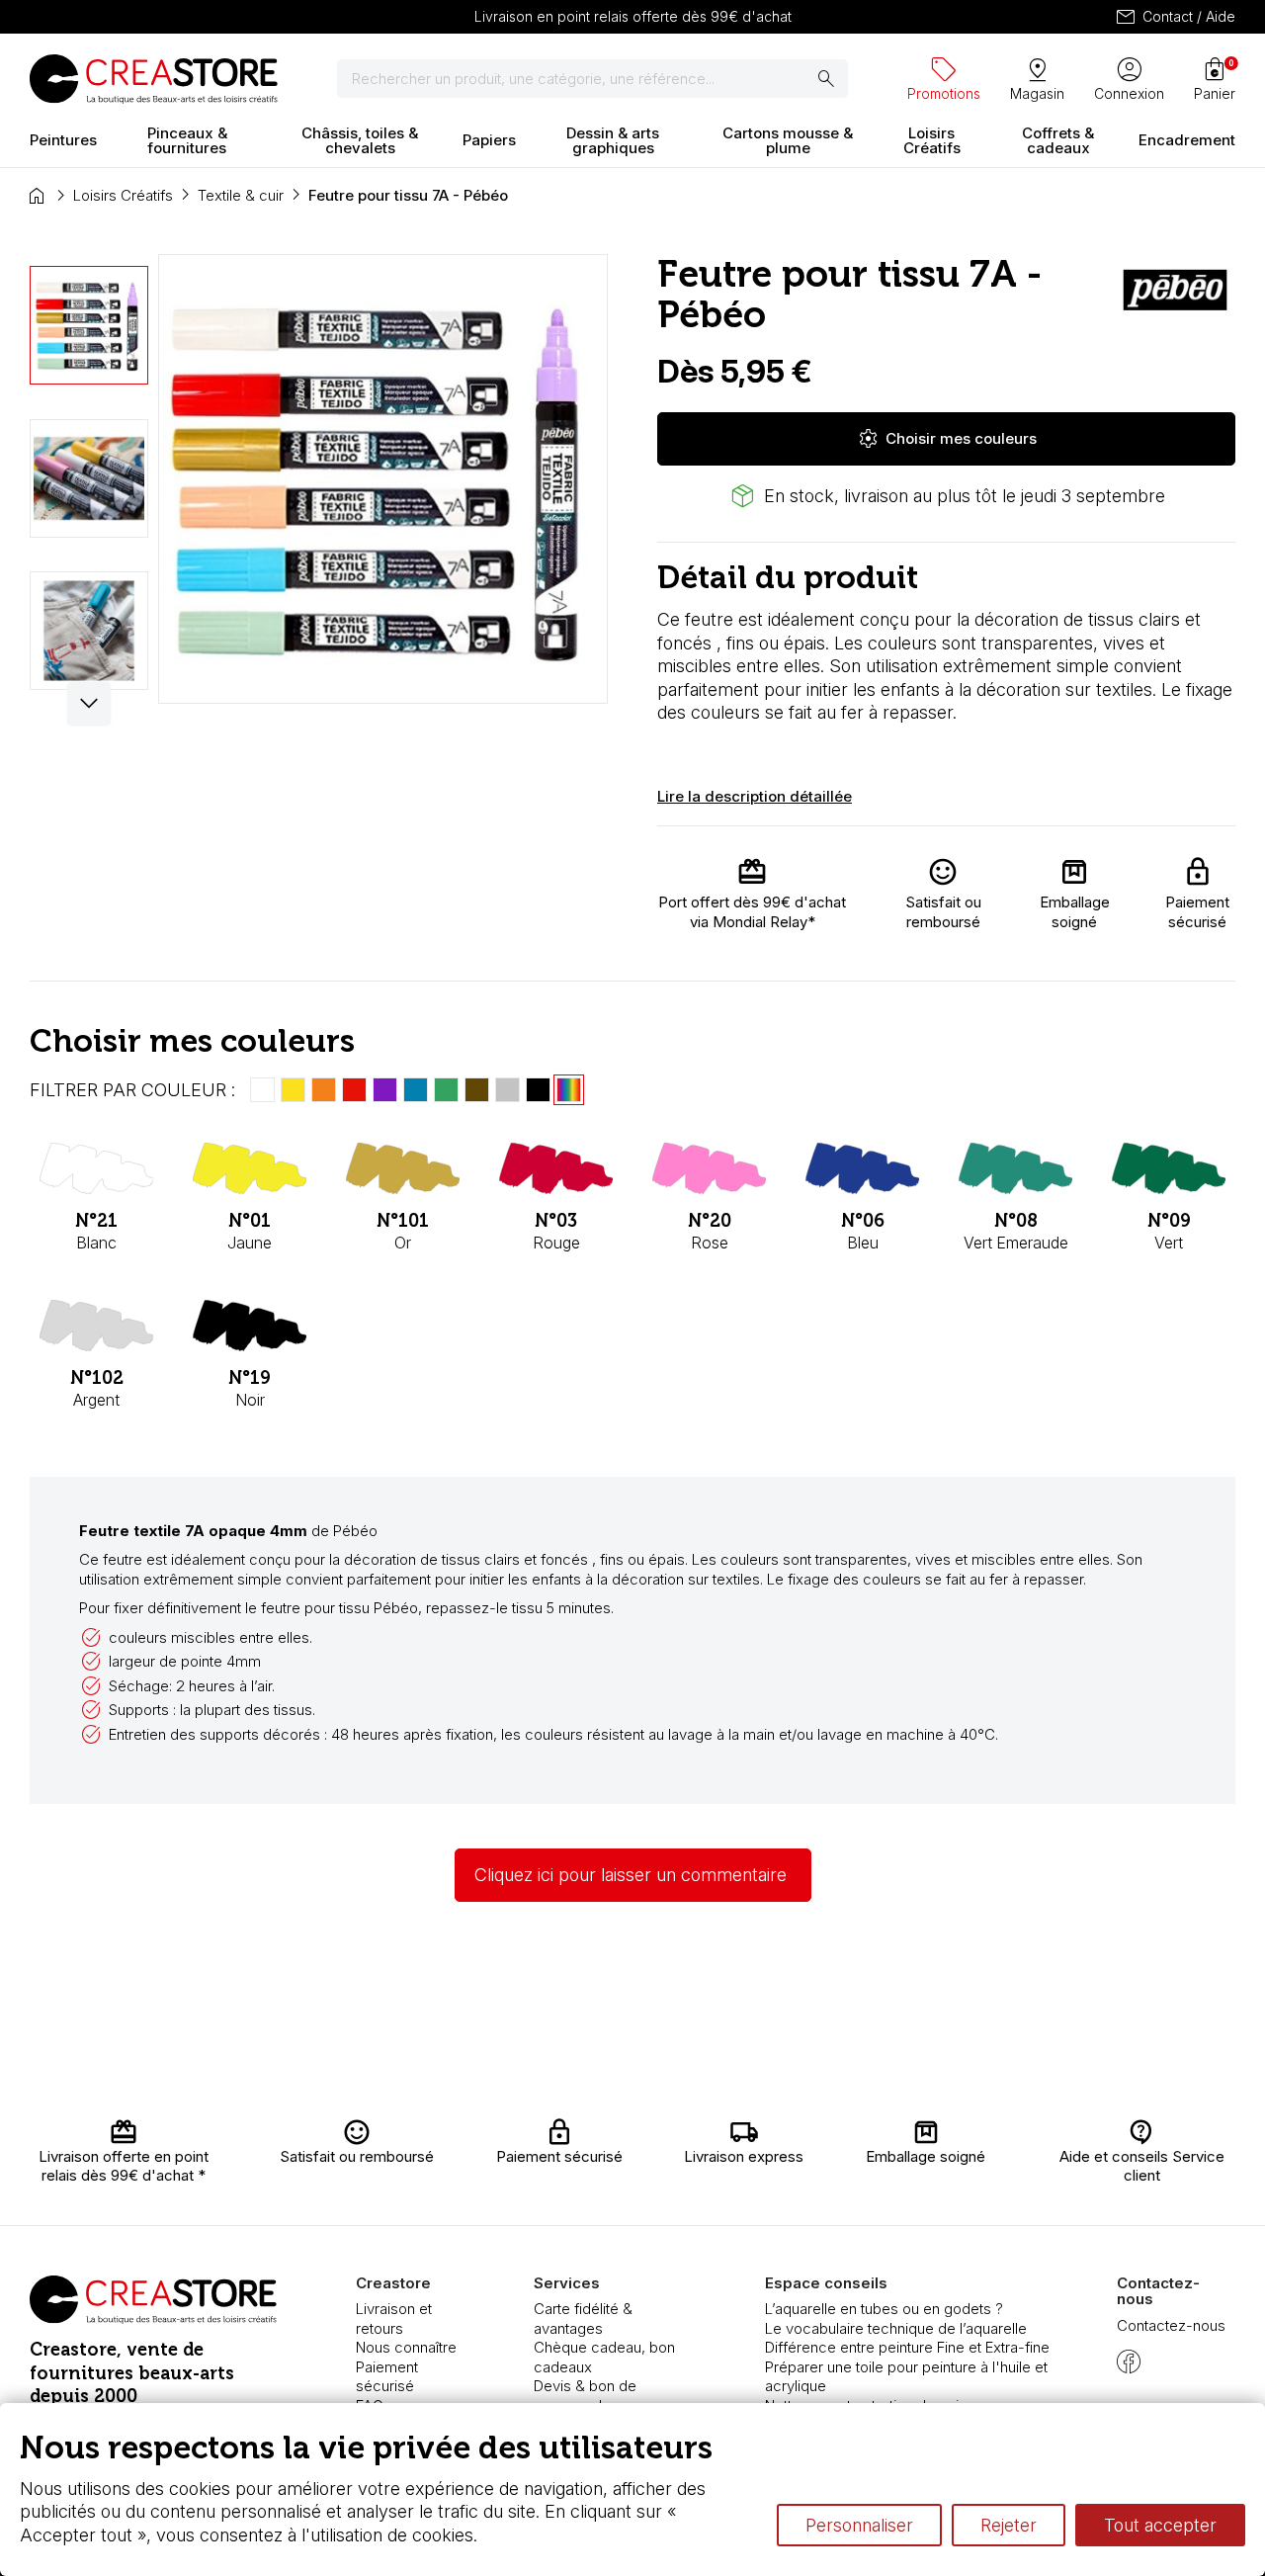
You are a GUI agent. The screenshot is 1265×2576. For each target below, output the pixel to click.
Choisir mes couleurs (947, 439)
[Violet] (385, 1090)
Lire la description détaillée (755, 796)
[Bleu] (416, 1090)
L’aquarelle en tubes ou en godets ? (884, 2309)
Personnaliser (859, 2525)
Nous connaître (406, 2347)
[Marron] (477, 1090)
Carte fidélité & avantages (583, 2318)
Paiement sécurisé (387, 2377)
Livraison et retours (394, 2318)
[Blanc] (262, 1090)
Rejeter (1009, 2525)
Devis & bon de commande (585, 2396)
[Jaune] (293, 1090)
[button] (89, 703)
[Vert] (446, 1090)
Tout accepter (1160, 2525)
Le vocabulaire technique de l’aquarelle (896, 2328)
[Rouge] (354, 1090)
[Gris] (507, 1090)
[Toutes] (569, 1090)
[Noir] (538, 1090)
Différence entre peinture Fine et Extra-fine (907, 2347)
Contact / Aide (1175, 17)
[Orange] (324, 1090)
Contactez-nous (1171, 2325)
